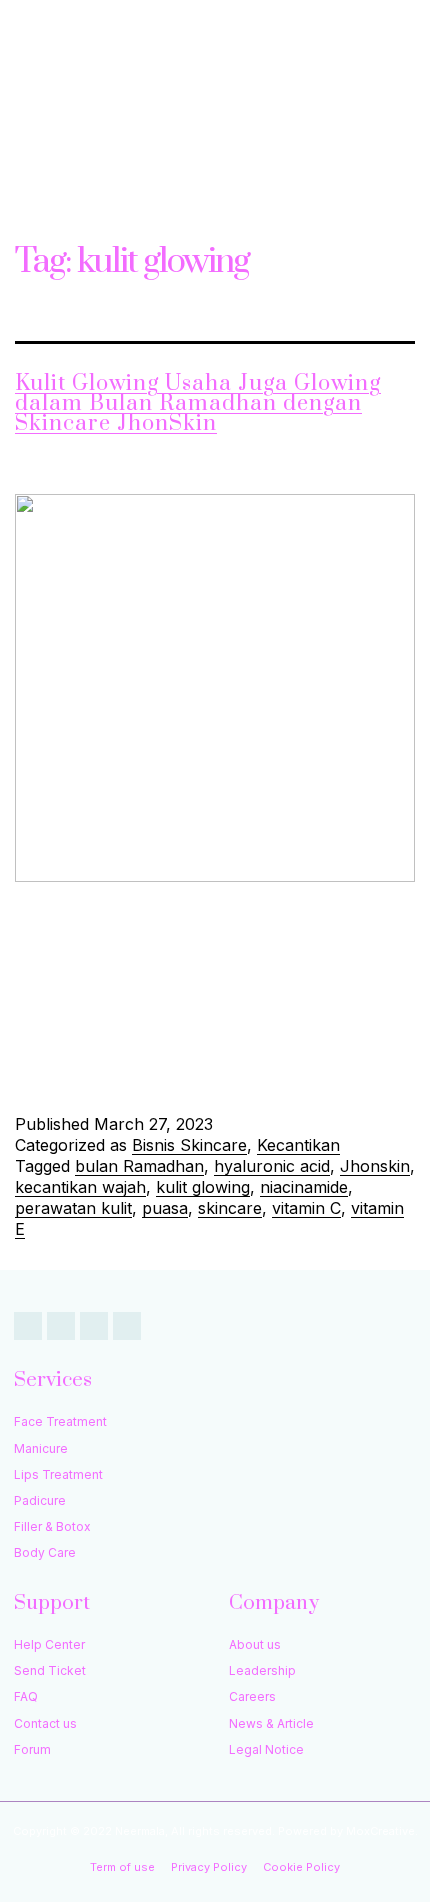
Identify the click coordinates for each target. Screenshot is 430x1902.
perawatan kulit (73, 1208)
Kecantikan (298, 1145)
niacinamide (304, 1187)
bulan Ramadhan (139, 1166)
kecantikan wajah (80, 1187)
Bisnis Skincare (189, 1145)
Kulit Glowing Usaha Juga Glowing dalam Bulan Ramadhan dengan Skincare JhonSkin (198, 403)
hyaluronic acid (272, 1166)
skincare (230, 1208)
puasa (165, 1208)
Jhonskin (375, 1166)
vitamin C (306, 1208)
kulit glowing (203, 1187)
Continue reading (300, 1071)
